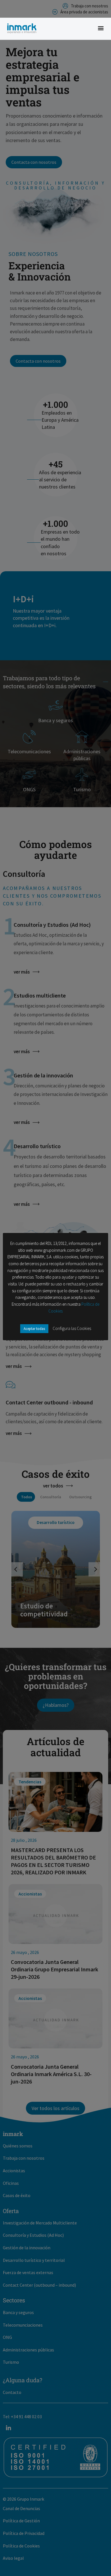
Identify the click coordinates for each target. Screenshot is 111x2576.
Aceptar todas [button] (34, 1329)
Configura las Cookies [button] (72, 1328)
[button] (101, 28)
